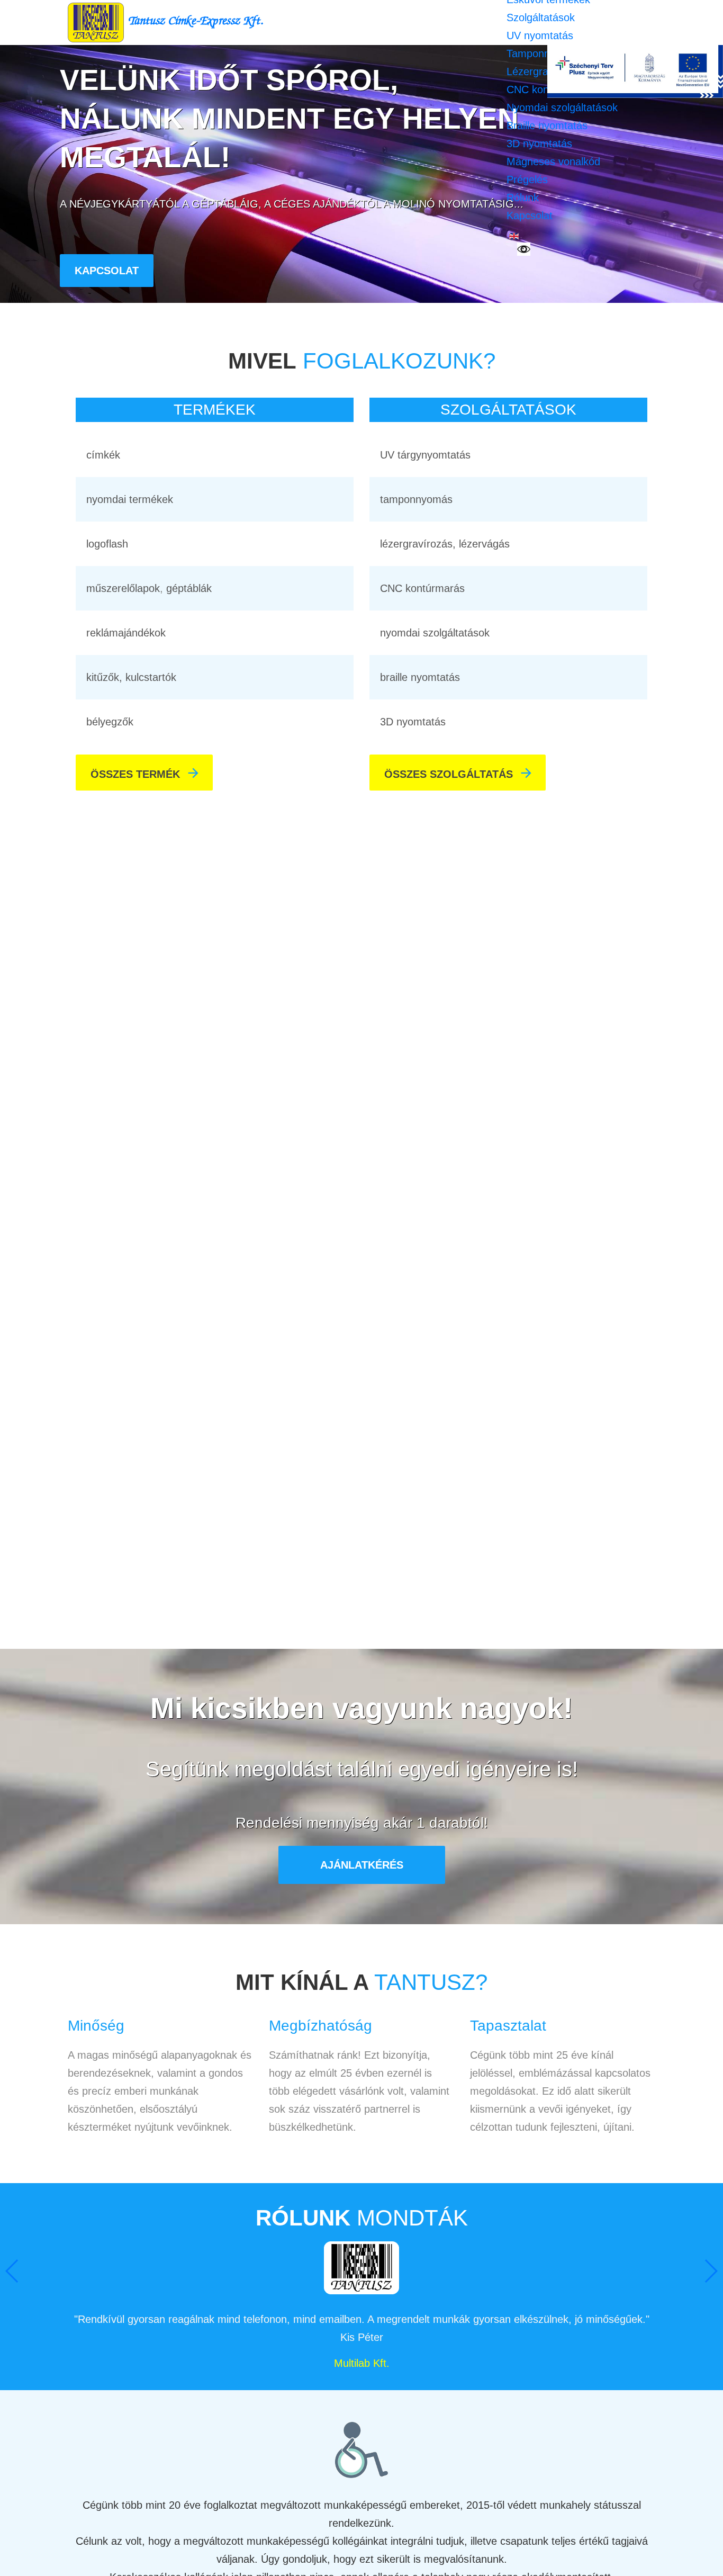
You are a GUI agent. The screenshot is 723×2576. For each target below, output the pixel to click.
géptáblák (189, 588)
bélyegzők (110, 722)
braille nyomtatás (420, 677)
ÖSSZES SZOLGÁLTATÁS (459, 773)
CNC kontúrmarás (422, 588)
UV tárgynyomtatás (425, 455)
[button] (711, 2271)
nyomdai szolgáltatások (435, 633)
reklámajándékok (126, 633)
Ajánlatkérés (362, 1865)
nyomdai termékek (130, 499)
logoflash (107, 544)
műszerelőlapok (123, 588)
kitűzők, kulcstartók (131, 677)
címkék (103, 455)
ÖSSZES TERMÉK (146, 773)
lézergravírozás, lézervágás (445, 544)
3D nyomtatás (413, 722)
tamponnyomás (416, 499)
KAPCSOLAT (107, 271)
